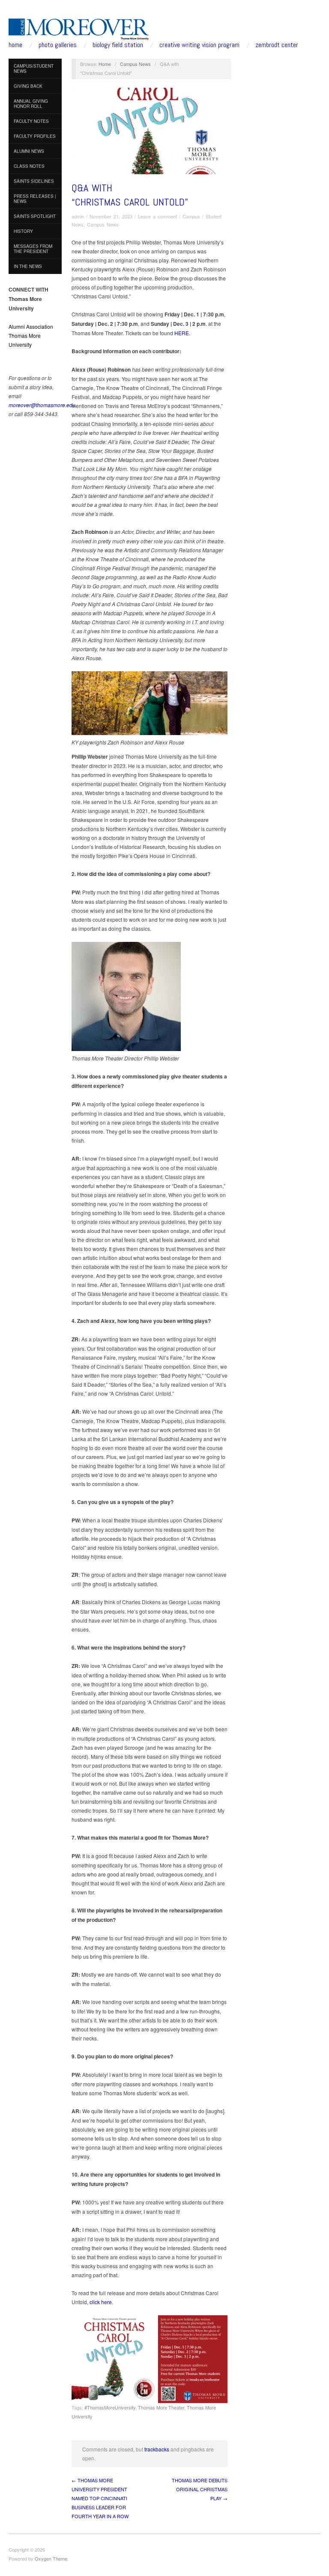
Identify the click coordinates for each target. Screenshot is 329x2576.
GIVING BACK (28, 86)
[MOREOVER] (79, 27)
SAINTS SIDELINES (34, 181)
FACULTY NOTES (31, 121)
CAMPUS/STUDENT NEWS (34, 68)
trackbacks (157, 2449)
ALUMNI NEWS (29, 151)
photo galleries (58, 45)
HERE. (182, 333)
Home (105, 64)
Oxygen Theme (51, 2558)
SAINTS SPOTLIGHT (35, 216)
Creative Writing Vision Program (199, 45)
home (15, 45)
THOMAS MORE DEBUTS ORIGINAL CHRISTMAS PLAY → (200, 2489)
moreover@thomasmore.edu (42, 405)
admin (78, 216)
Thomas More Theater (161, 2407)
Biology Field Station (118, 45)
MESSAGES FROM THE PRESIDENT (33, 249)
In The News (28, 266)
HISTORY (23, 231)
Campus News (135, 64)
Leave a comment (157, 216)
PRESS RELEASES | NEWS (35, 199)
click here (101, 2302)
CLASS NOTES (29, 166)
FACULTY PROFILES (35, 136)
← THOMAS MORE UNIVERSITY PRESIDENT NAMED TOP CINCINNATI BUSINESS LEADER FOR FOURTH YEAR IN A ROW (100, 2498)
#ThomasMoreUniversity (110, 2407)
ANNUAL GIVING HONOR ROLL (31, 104)
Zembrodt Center (277, 45)
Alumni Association (31, 326)
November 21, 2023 (111, 216)
